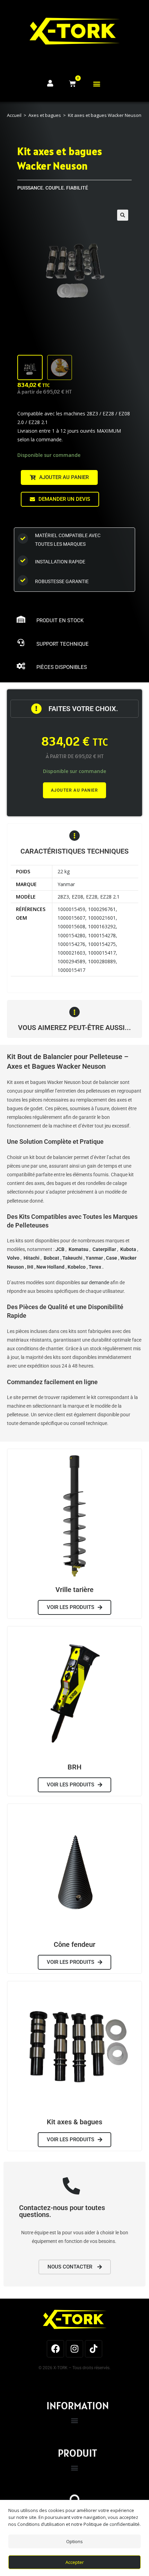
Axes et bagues (45, 115)
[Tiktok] (94, 2349)
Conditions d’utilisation (41, 2524)
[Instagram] (74, 2349)
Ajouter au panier (74, 790)
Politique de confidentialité (112, 2524)
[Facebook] (55, 2349)
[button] (97, 84)
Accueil (14, 115)
